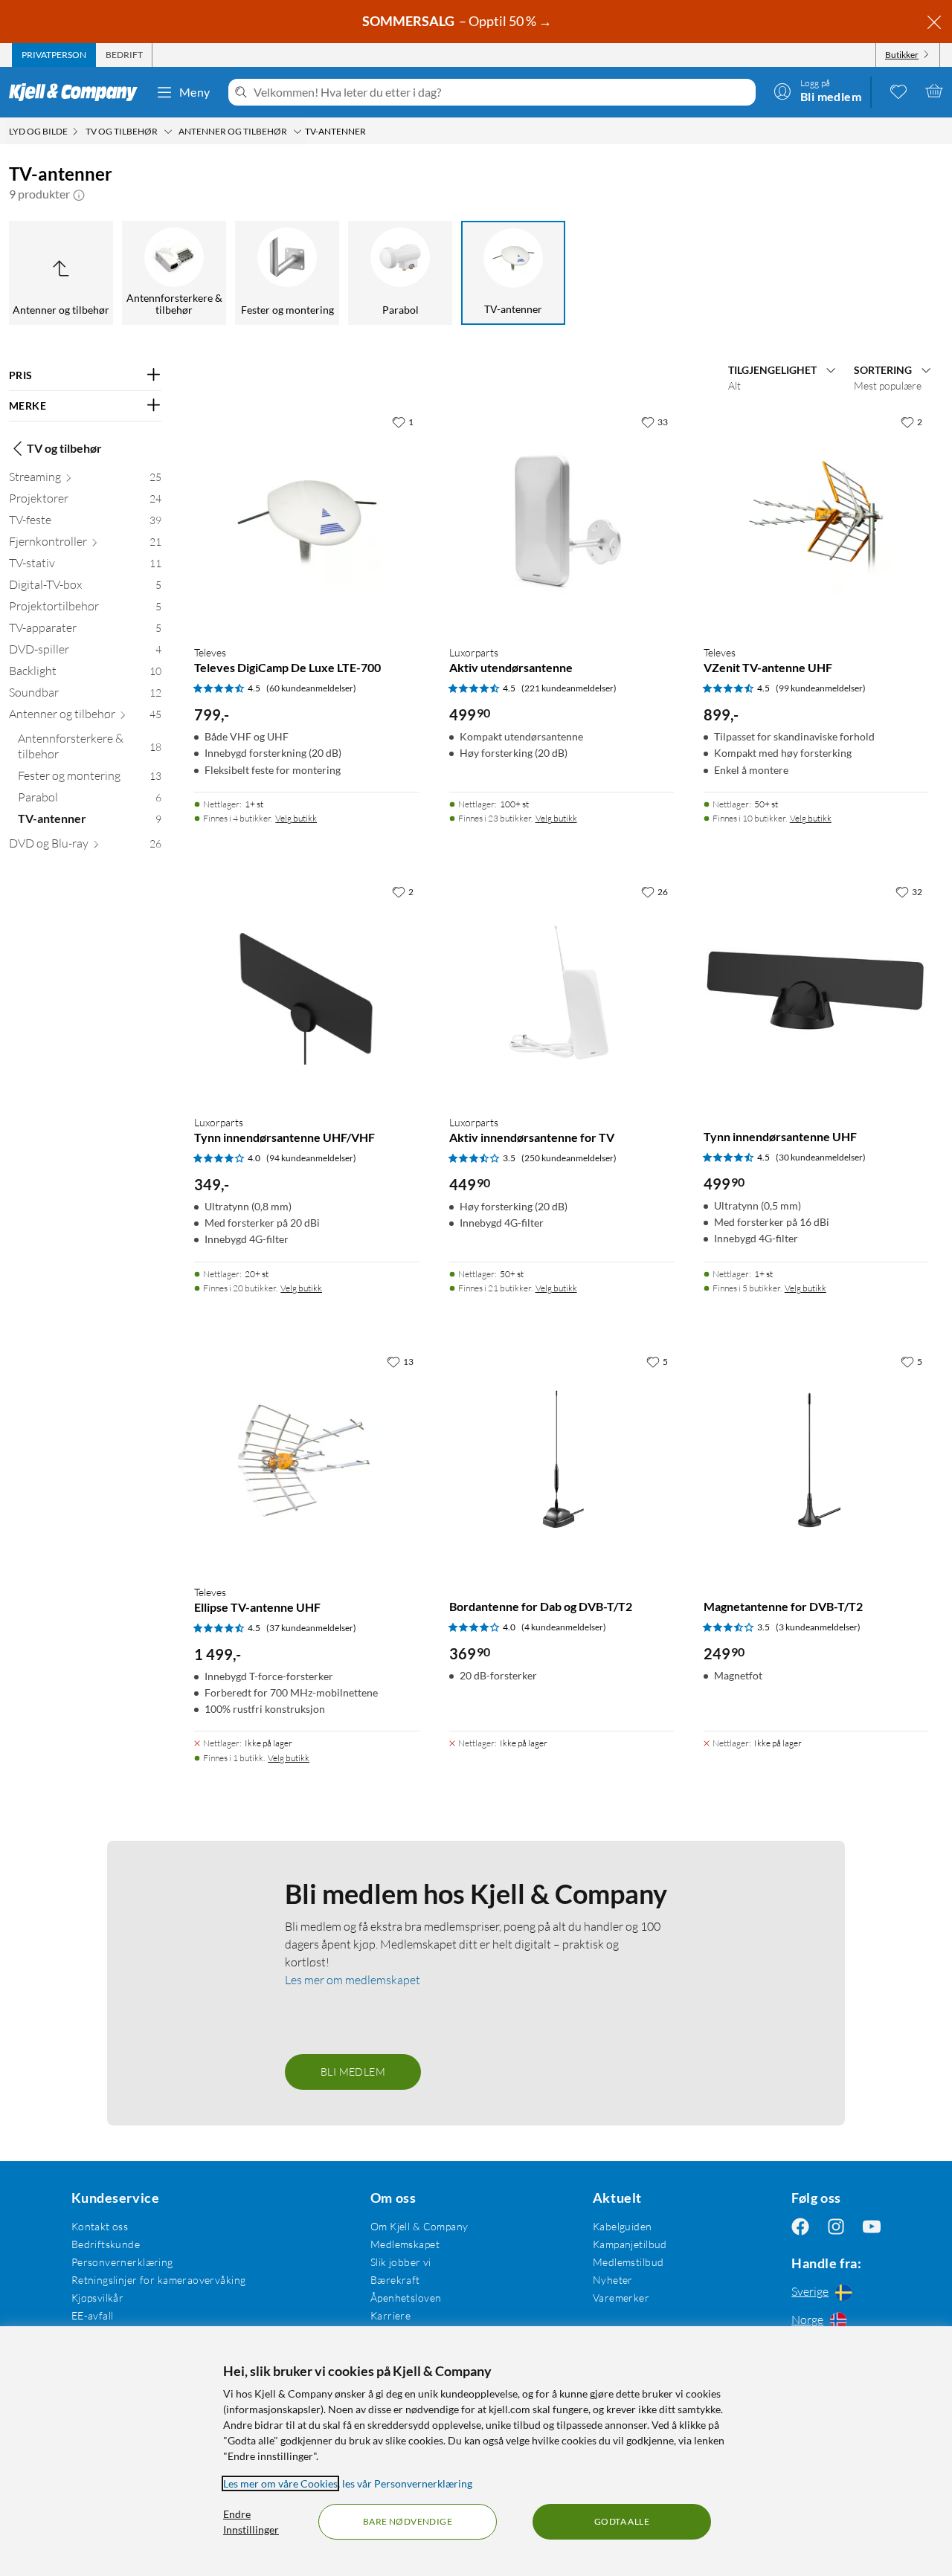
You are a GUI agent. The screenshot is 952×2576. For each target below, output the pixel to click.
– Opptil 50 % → (458, 21)
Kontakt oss (100, 2226)
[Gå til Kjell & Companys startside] (78, 92)
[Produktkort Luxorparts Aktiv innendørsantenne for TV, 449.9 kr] (562, 990)
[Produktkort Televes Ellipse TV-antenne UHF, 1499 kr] (306, 1460)
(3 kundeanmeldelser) (818, 1627)
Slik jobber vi (401, 2262)
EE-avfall (93, 2315)
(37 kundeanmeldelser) (311, 1628)
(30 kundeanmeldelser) (821, 1157)
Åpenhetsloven (406, 2298)
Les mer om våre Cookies (280, 2483)
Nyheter (613, 2280)
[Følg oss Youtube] (872, 2226)
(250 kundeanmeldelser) (569, 1158)
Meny (195, 92)
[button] (79, 194)
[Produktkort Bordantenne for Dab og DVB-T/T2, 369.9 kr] (562, 1460)
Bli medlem (353, 2072)
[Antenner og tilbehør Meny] (297, 132)
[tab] (54, 55)
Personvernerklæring (122, 2262)
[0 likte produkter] (898, 91)
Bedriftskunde (106, 2244)
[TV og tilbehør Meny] (168, 132)
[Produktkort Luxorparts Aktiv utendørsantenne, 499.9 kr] (562, 520)
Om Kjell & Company (419, 2226)
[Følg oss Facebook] (800, 2226)
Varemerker (621, 2298)
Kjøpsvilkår (98, 2298)
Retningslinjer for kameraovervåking (159, 2280)
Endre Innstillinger (251, 2522)
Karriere (390, 2315)
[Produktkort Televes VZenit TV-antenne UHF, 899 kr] (816, 520)
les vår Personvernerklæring (407, 2483)
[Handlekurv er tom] (934, 91)
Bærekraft (395, 2280)
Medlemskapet (405, 2244)
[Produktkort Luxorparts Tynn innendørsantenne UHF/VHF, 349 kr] (306, 990)
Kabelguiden (623, 2226)
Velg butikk (296, 818)
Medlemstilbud (628, 2262)
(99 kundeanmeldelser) (821, 688)
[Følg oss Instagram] (836, 2226)
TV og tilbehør (64, 448)
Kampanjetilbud (630, 2244)
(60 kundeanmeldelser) (311, 688)
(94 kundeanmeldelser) (311, 1158)
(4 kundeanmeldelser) (564, 1627)
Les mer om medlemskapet (353, 1980)
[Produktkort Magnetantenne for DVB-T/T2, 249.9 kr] (816, 1460)
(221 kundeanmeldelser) (569, 688)
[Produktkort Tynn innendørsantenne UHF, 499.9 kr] (816, 990)
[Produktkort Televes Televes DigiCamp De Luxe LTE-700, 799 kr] (306, 520)
